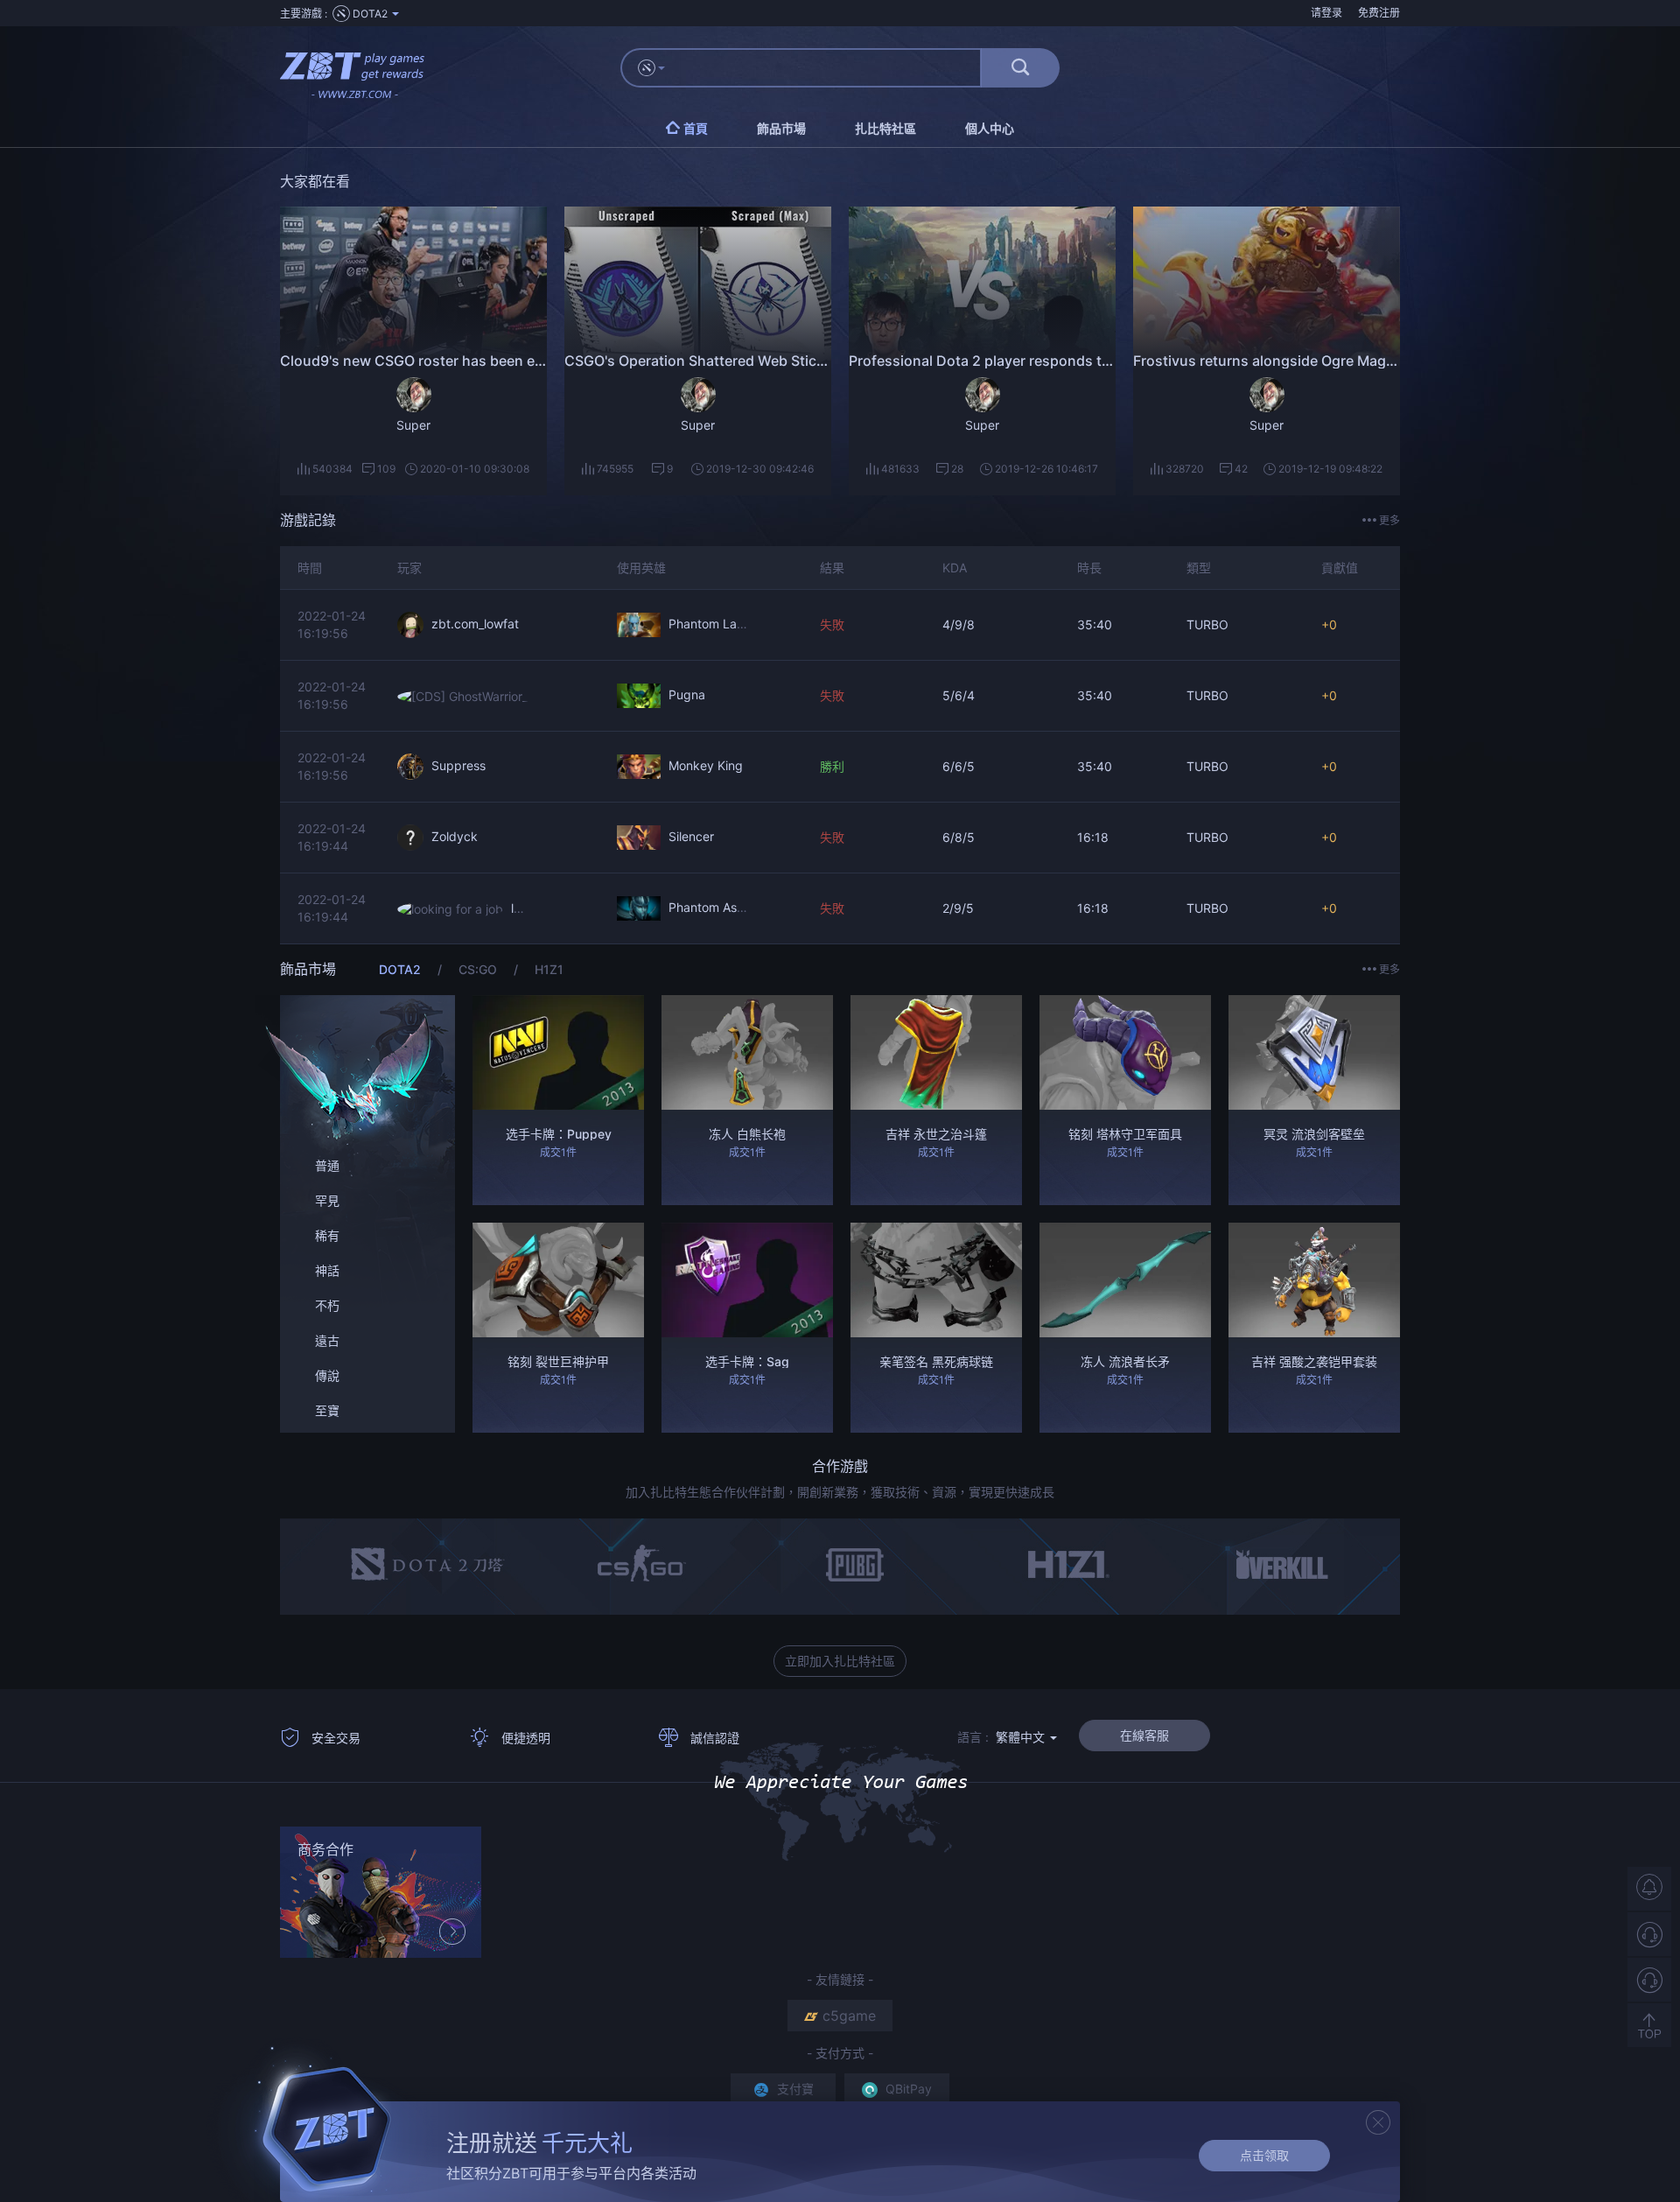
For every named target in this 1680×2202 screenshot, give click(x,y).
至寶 (327, 1410)
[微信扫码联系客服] (1649, 1980)
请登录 (1326, 13)
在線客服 (1144, 1735)
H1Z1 (549, 969)
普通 (327, 1165)
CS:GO (479, 969)
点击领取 (1264, 2155)
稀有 (327, 1235)
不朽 (327, 1305)
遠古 (327, 1340)
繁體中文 (1022, 1737)
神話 (327, 1270)
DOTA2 (402, 969)
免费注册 (1379, 13)
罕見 (327, 1200)
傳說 (327, 1375)
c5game (849, 2016)
